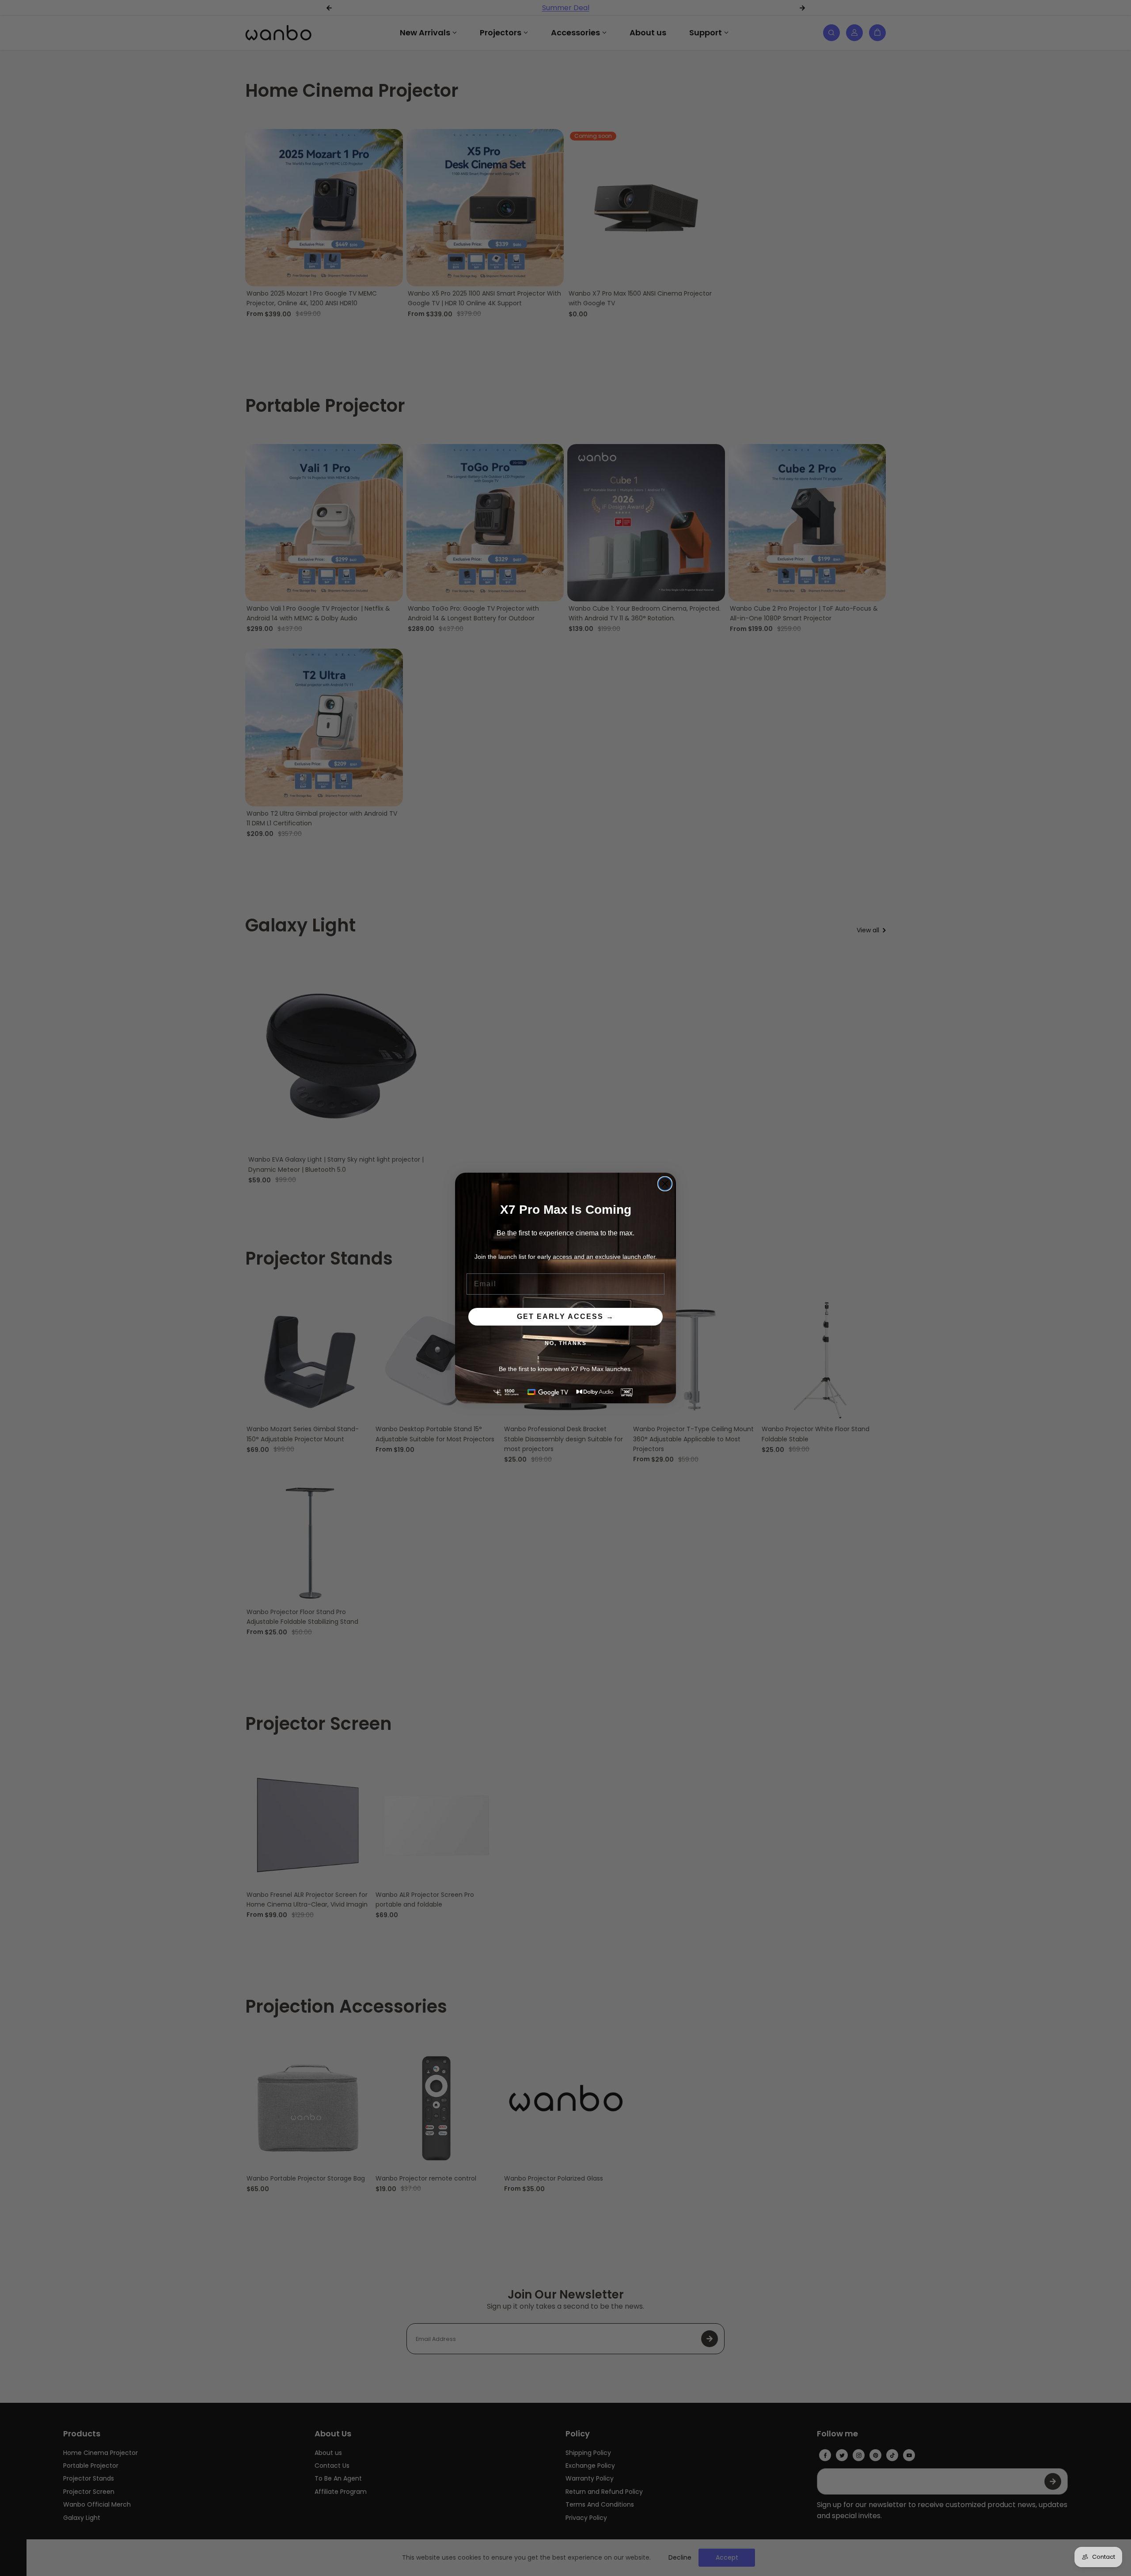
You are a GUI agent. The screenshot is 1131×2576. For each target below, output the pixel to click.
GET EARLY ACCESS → (565, 1316)
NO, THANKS (566, 1343)
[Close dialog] (665, 1184)
